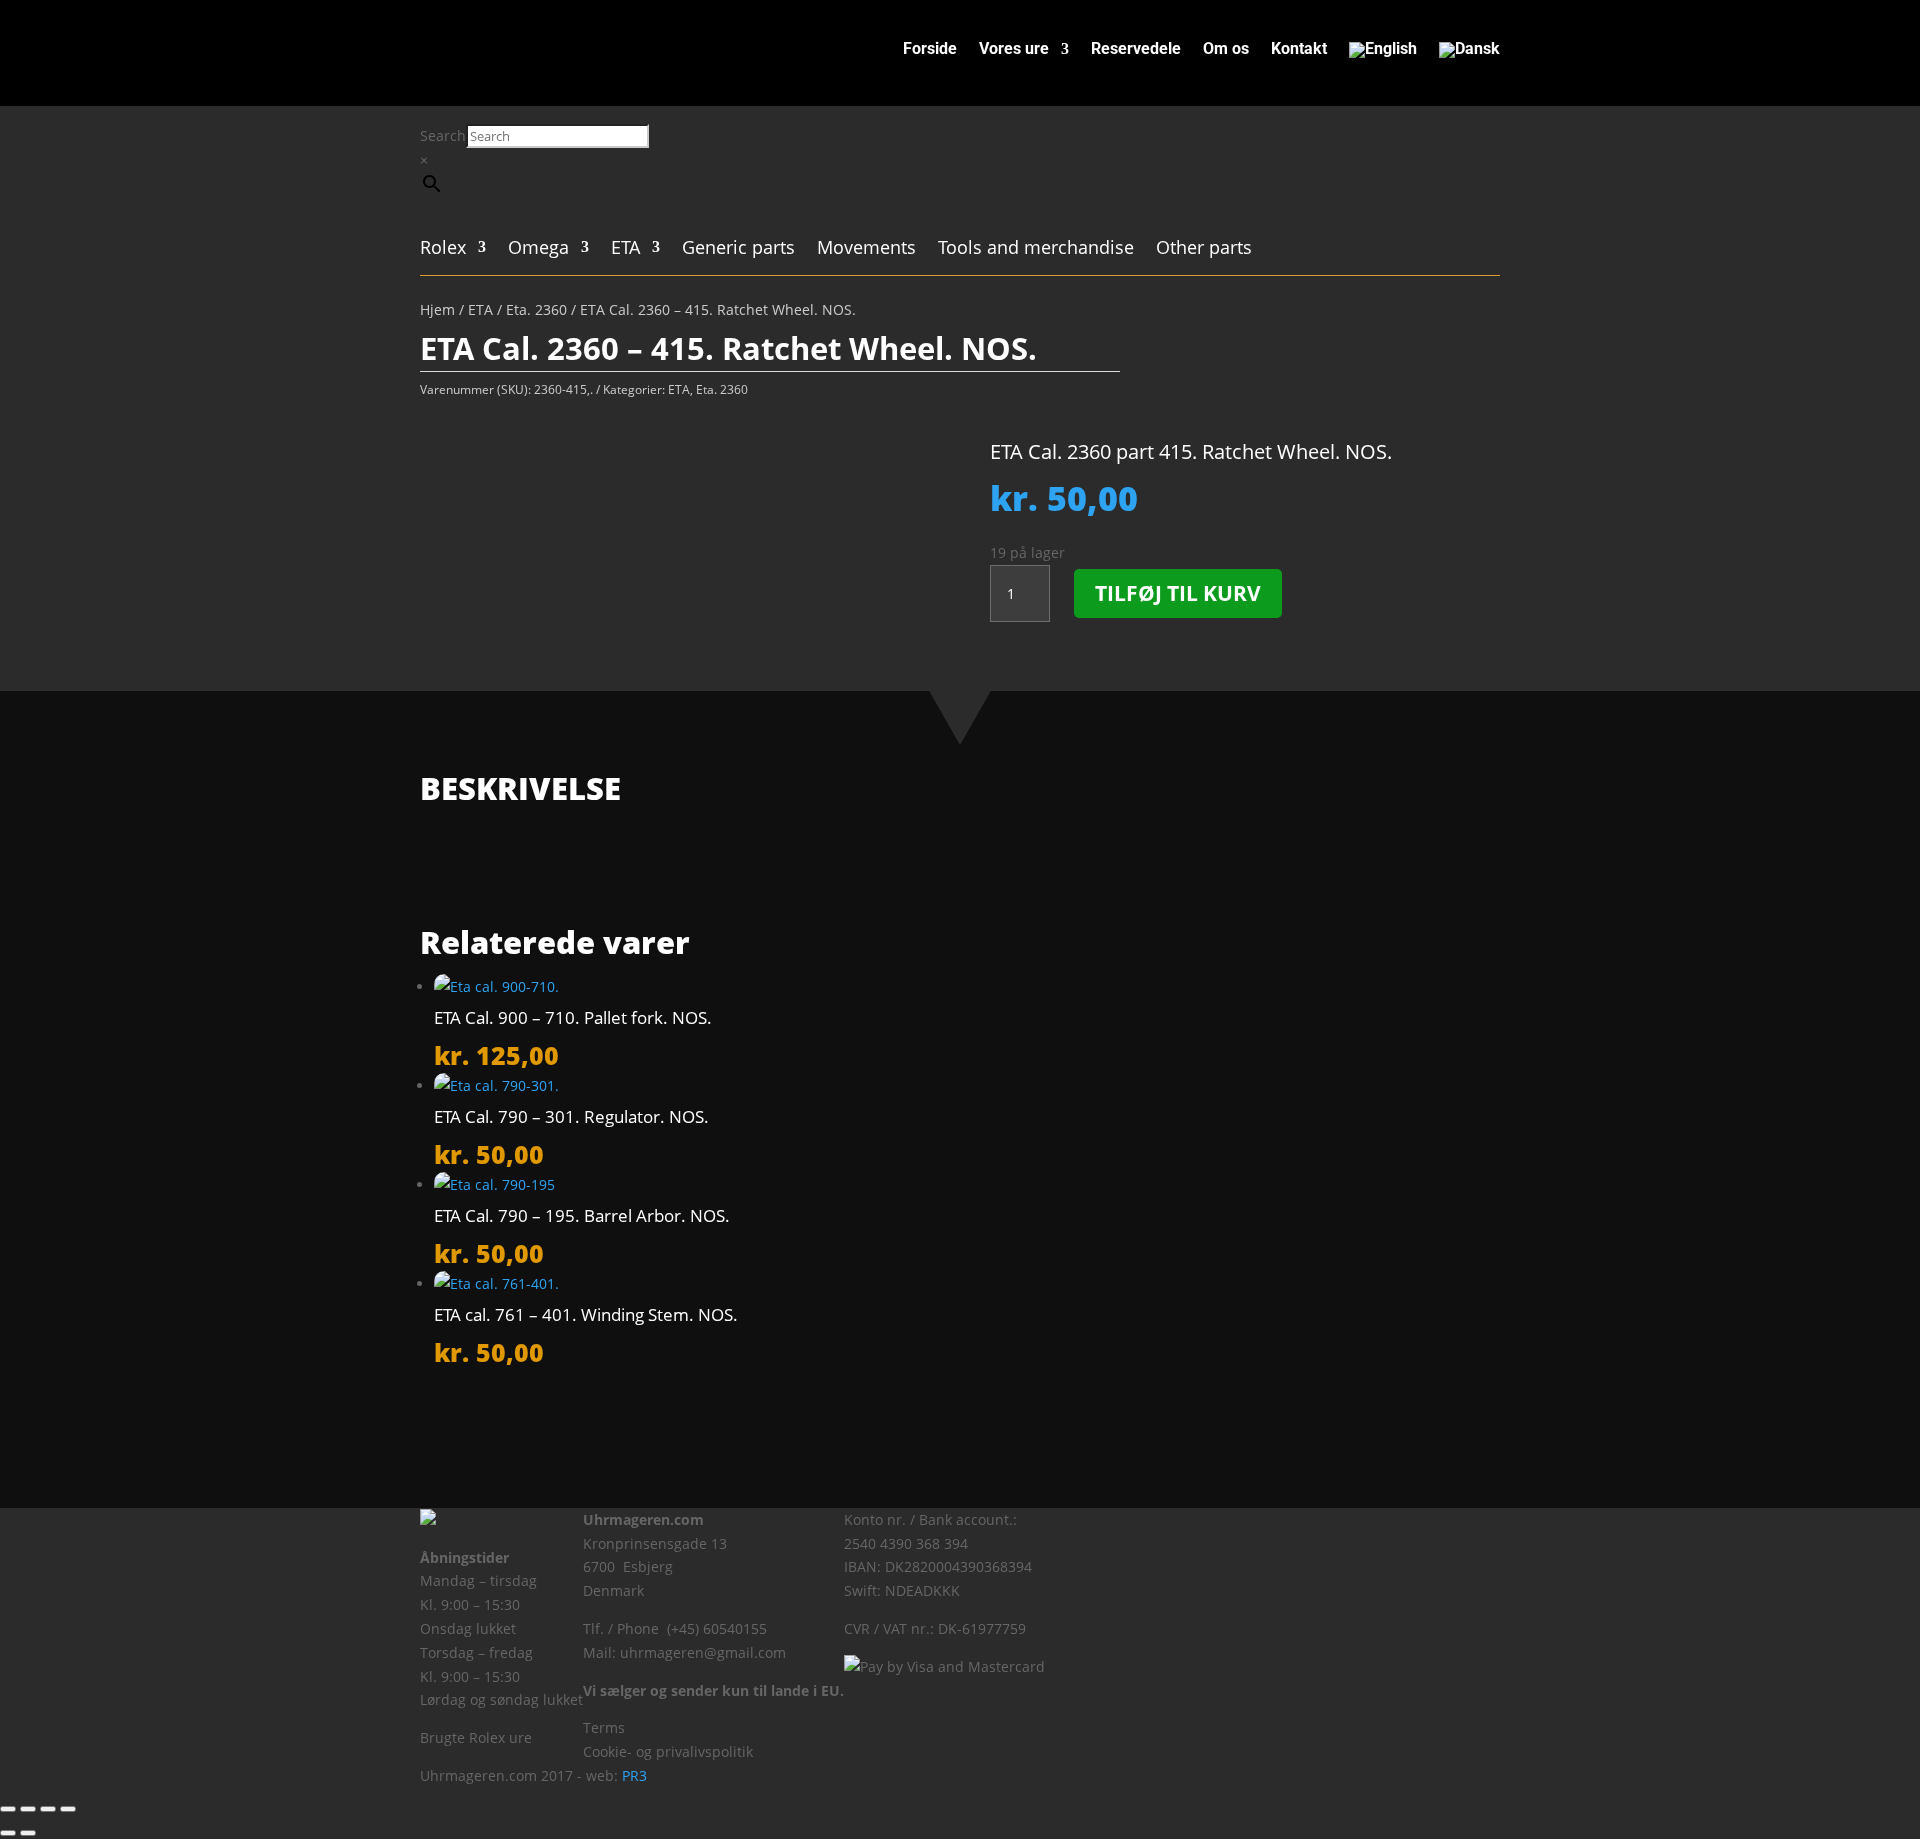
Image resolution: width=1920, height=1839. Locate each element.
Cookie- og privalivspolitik (668, 1751)
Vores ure (1014, 50)
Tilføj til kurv (1178, 593)
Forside (930, 50)
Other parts (1204, 249)
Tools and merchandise (1036, 249)
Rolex (443, 249)
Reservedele (1136, 50)
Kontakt (1299, 50)
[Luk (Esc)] (68, 1809)
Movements (866, 249)
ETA (625, 249)
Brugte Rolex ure (476, 1737)
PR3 (634, 1775)
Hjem (437, 309)
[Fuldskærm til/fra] (28, 1809)
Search (443, 135)
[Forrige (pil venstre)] (8, 1833)
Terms (604, 1727)
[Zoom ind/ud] (8, 1809)
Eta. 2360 (536, 309)
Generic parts (738, 249)
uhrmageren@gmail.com (703, 1652)
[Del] (48, 1809)
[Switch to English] (1383, 54)
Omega (538, 249)
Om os (1226, 50)
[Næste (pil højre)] (28, 1833)
